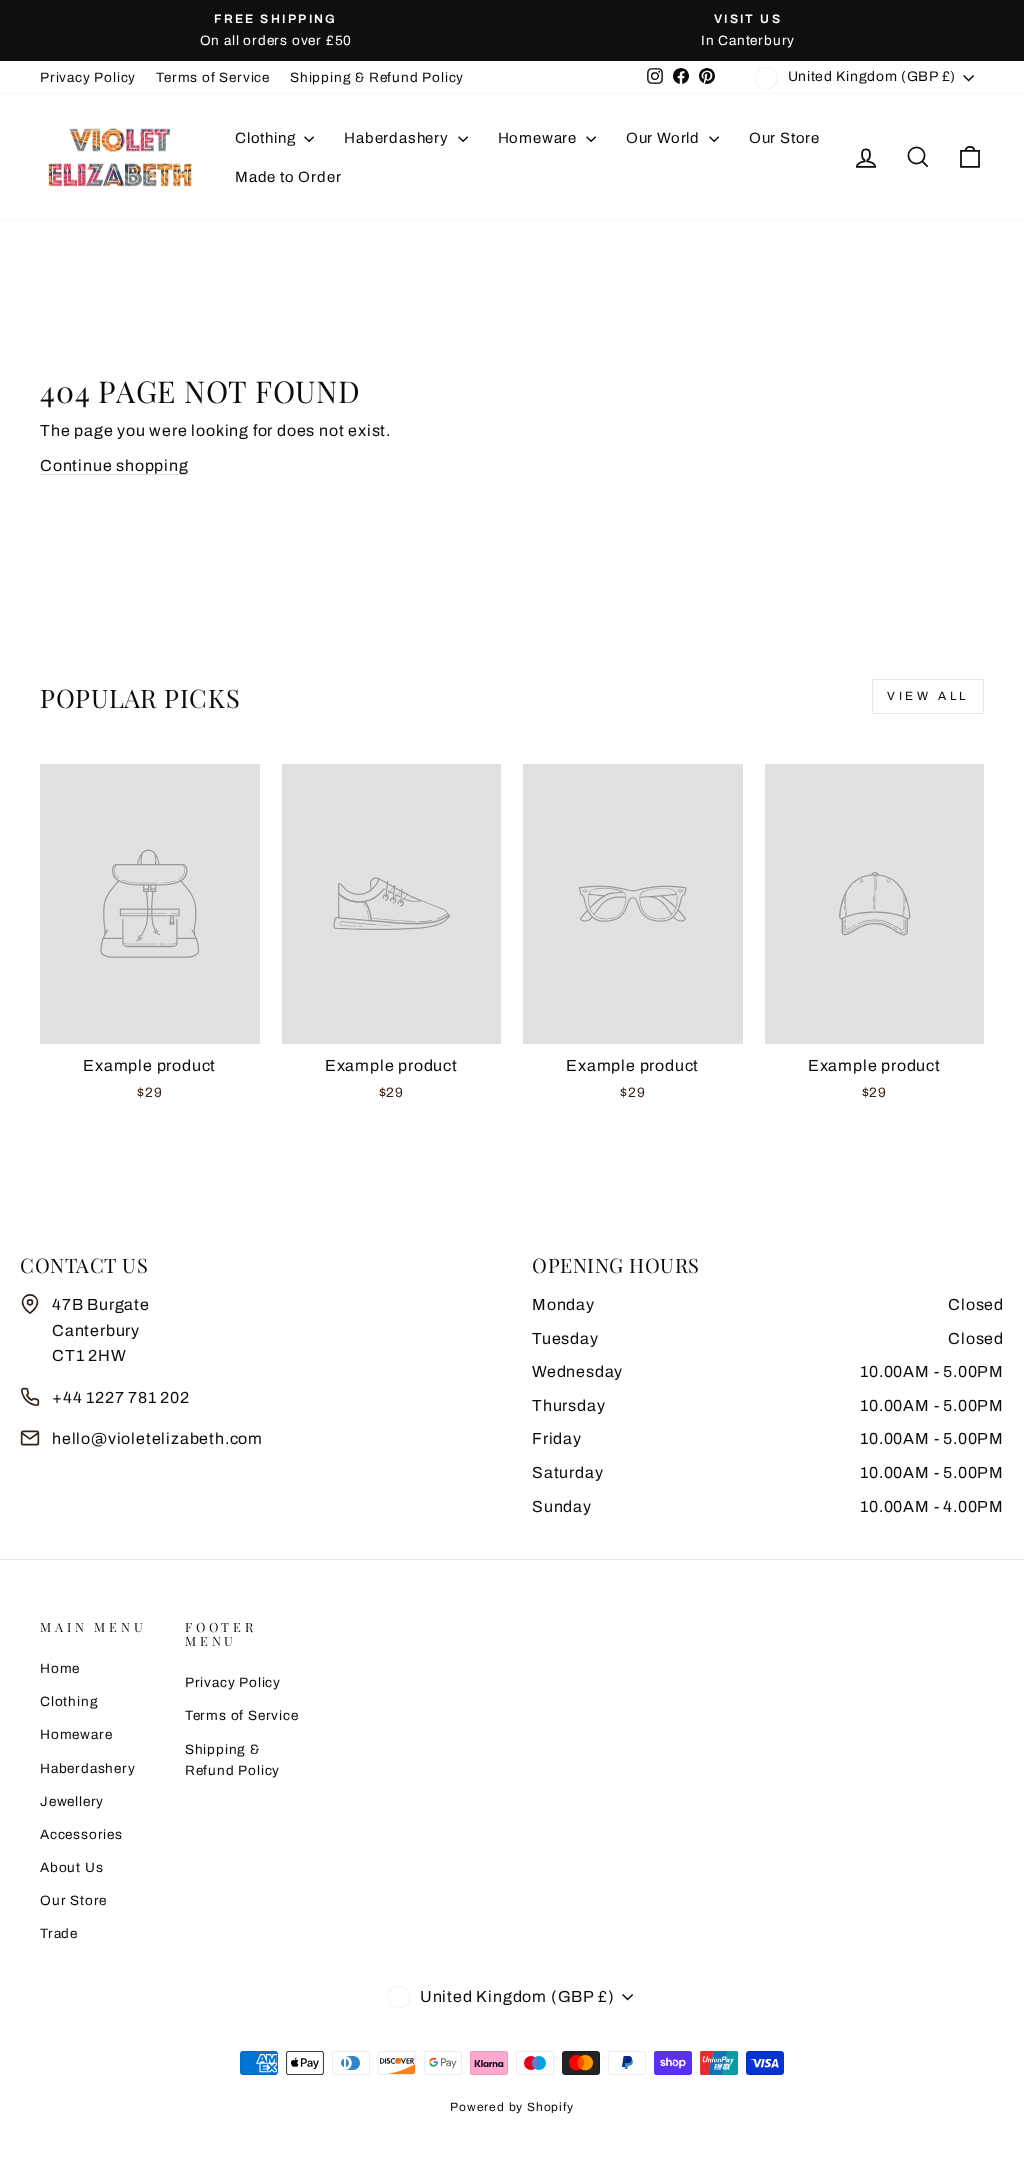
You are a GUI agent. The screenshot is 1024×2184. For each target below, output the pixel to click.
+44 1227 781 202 (121, 1397)
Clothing (267, 138)
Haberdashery (398, 138)
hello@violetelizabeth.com (157, 1438)
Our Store (784, 138)
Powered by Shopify (511, 2107)
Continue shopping (114, 465)
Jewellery (72, 1801)
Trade (59, 1933)
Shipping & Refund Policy (377, 77)
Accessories (81, 1834)
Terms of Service (213, 77)
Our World (665, 138)
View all (928, 696)
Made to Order (288, 177)
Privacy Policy (88, 77)
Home (60, 1668)
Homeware (539, 138)
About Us (71, 1867)
